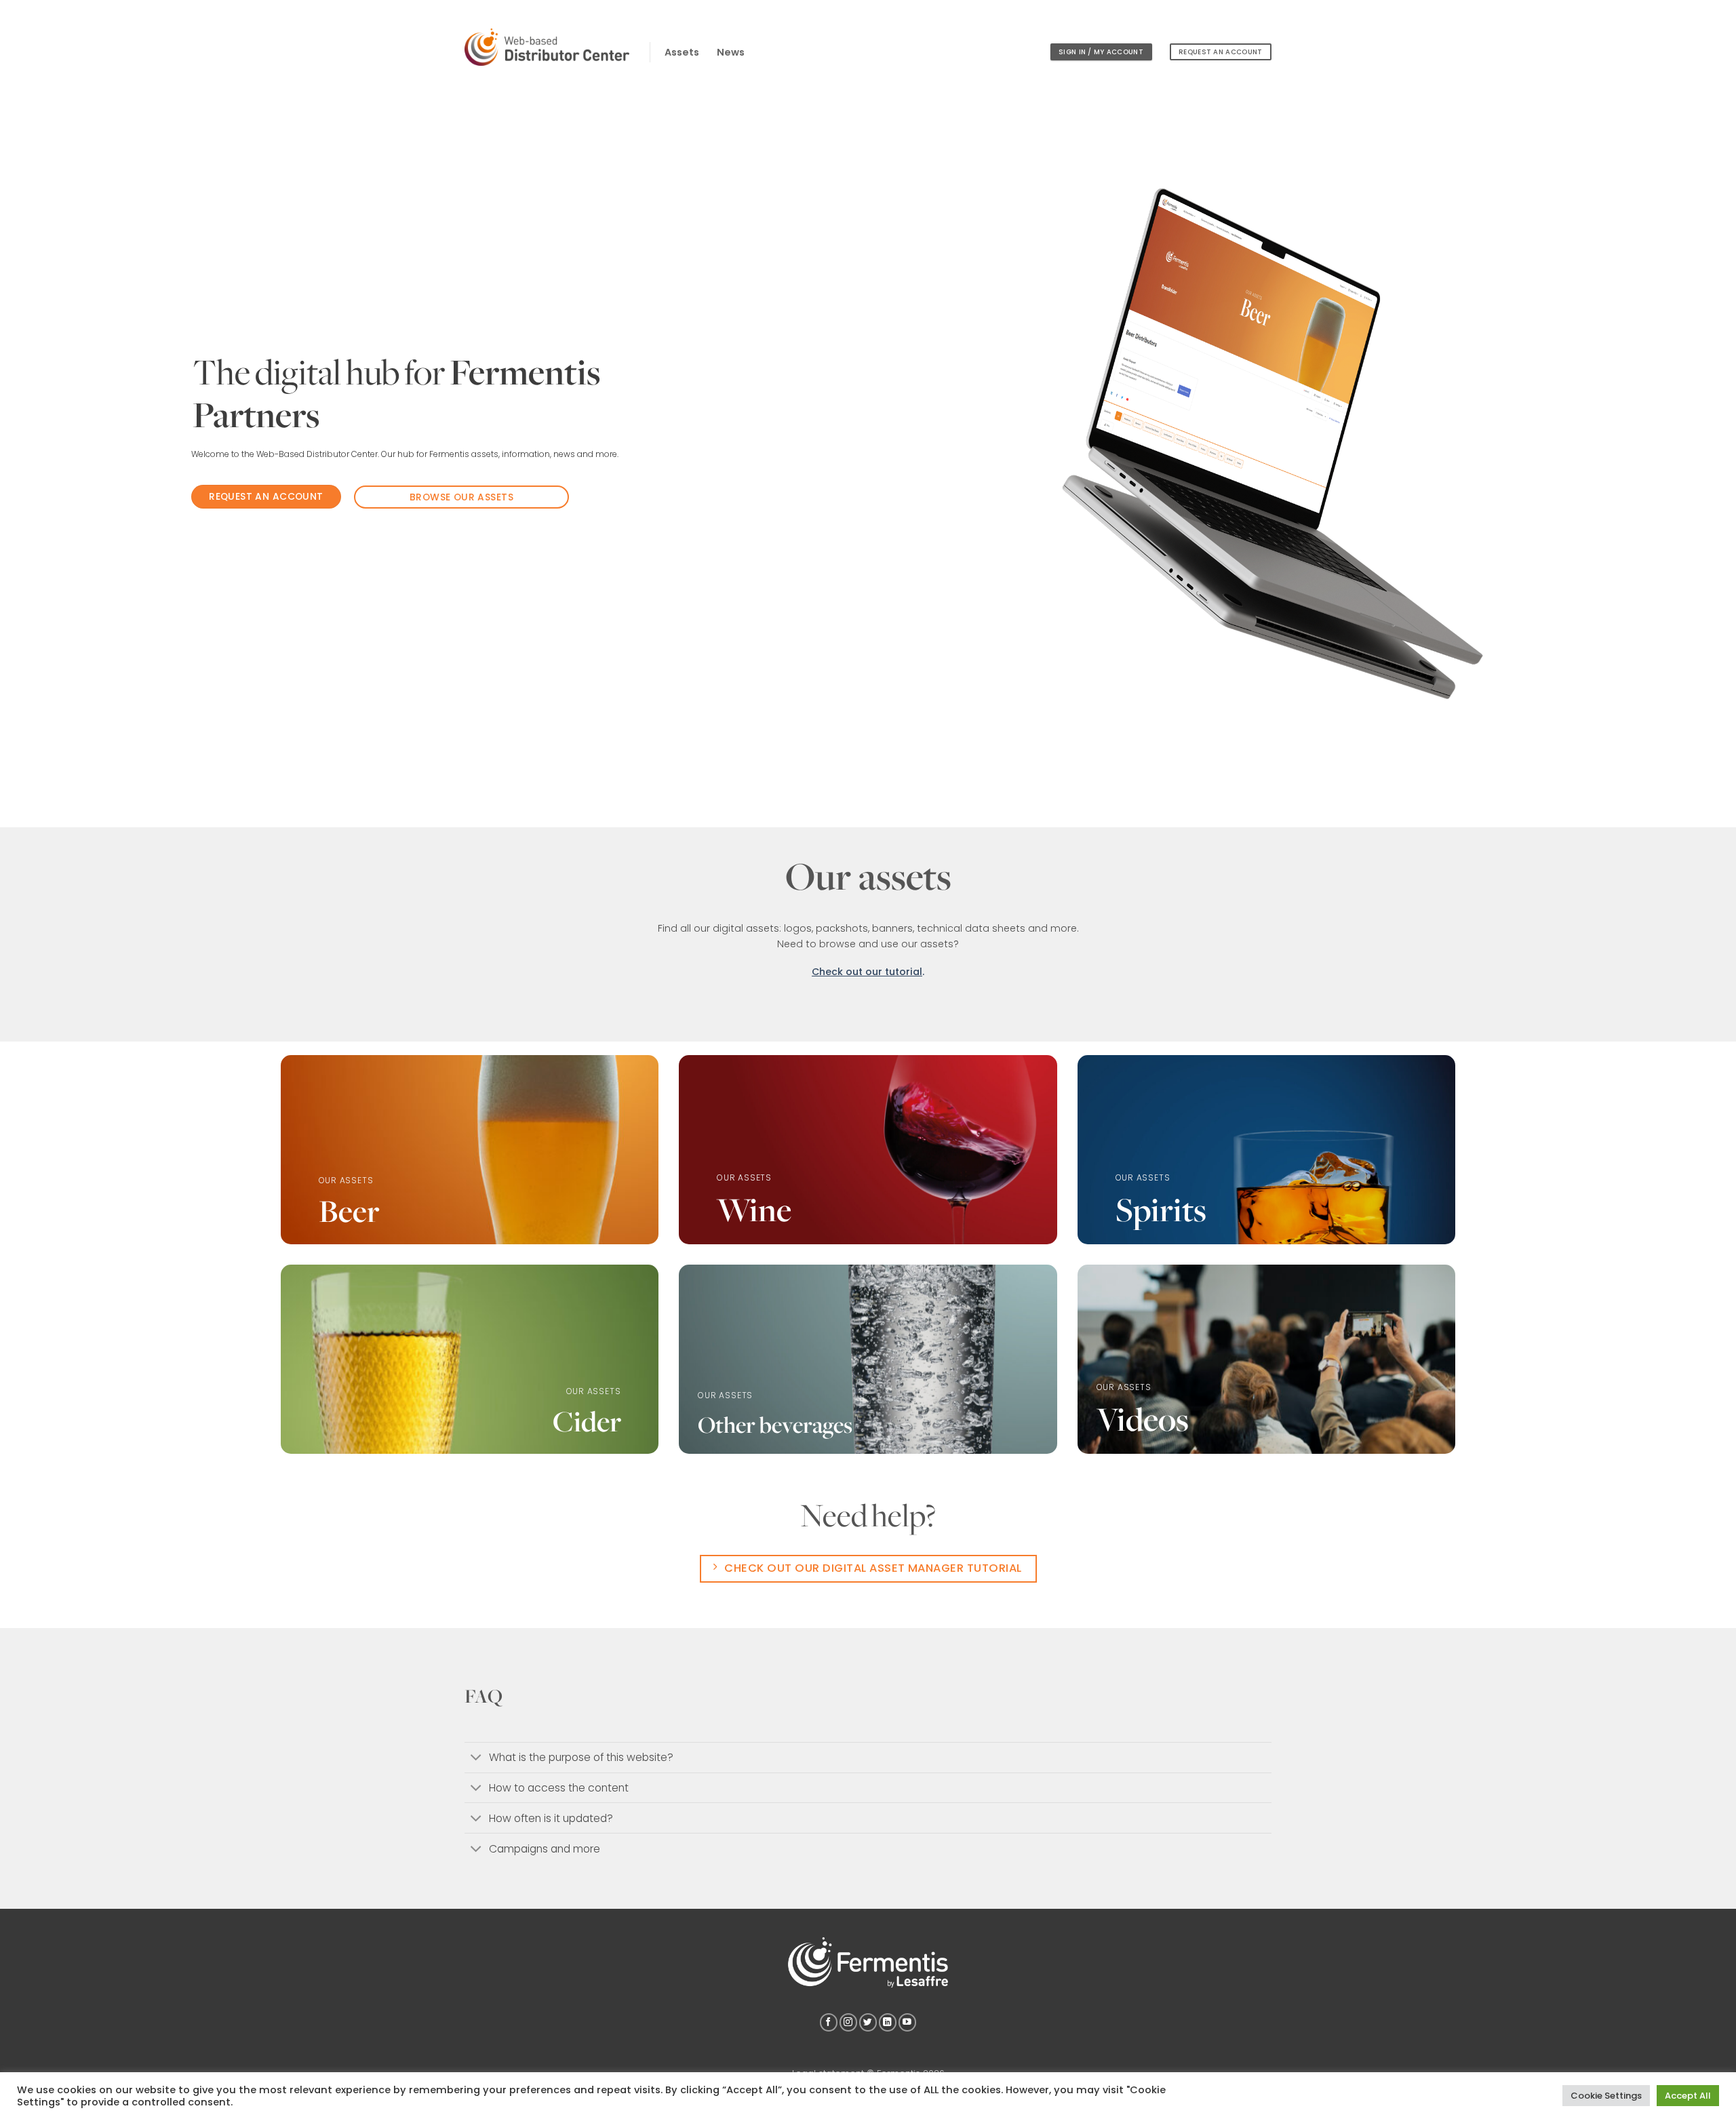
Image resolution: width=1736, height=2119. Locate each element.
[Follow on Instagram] (848, 2022)
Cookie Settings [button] (1606, 2096)
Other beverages (775, 1424)
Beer (349, 1211)
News (731, 52)
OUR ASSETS (346, 1180)
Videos (1143, 1419)
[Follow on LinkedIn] (888, 2022)
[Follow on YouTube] (907, 2022)
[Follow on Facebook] (829, 2022)
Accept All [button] (1688, 2096)
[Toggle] (476, 1758)
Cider (587, 1421)
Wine (754, 1209)
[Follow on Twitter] (868, 2022)
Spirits (1161, 1209)
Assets (682, 52)
